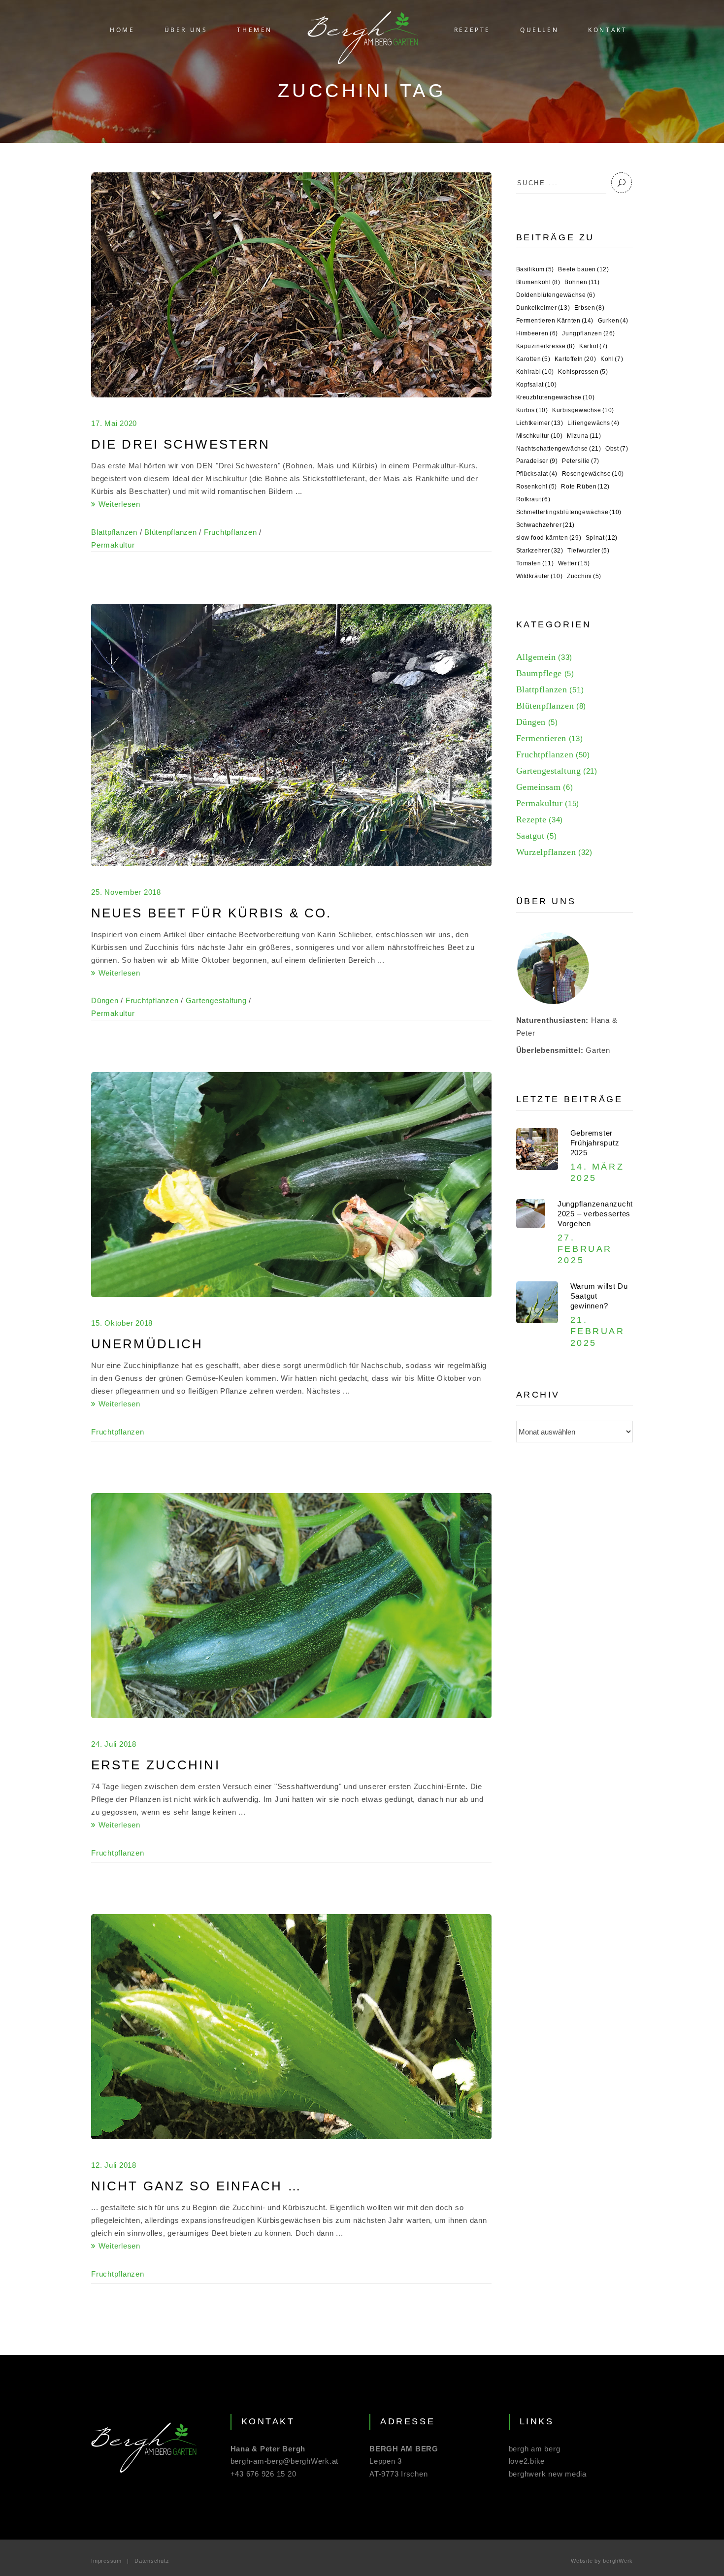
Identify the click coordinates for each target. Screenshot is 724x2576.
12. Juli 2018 (114, 2165)
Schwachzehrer (545, 525)
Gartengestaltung (216, 1000)
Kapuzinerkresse (546, 346)
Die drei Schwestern (181, 444)
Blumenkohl (538, 282)
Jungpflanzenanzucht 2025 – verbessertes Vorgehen (595, 1214)
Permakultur (113, 545)
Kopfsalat (537, 385)
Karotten (533, 359)
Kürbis (532, 410)
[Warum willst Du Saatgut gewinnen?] (537, 1302)
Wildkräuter (540, 576)
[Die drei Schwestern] (291, 285)
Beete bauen (583, 269)
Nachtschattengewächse (559, 449)
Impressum (106, 2561)
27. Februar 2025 (585, 1249)
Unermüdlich (147, 1344)
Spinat (602, 538)
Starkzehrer (540, 551)
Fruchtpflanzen (230, 532)
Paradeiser (537, 461)
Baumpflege (539, 673)
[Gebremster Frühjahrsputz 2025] (537, 1149)
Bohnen (582, 282)
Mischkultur (540, 436)
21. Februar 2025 (598, 1331)
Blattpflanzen (114, 532)
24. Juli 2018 (114, 1744)
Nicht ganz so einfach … (197, 2186)
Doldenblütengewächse (556, 295)
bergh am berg (535, 2449)
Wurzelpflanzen (546, 852)
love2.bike (527, 2461)
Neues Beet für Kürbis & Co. (211, 913)
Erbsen (589, 308)
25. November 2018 (126, 892)
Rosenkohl (537, 487)
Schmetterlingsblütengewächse (569, 512)
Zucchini (584, 576)
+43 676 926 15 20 (263, 2474)
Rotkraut (533, 499)
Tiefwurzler (588, 551)
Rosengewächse (593, 474)
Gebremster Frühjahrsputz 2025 (595, 1143)
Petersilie (581, 461)
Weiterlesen (118, 504)
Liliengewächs (593, 423)
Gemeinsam (539, 787)
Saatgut (530, 836)
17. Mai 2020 (114, 423)
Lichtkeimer (540, 423)
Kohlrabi (535, 372)
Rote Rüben (585, 487)
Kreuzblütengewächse (556, 397)
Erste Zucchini (156, 1765)
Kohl (612, 359)
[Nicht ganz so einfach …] (291, 2027)
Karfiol (593, 346)
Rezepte (531, 819)
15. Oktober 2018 (122, 1323)
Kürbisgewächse (583, 410)
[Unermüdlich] (291, 1185)
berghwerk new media (548, 2474)
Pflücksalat (537, 474)
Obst (617, 449)
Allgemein (536, 657)
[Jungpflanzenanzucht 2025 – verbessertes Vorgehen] (531, 1214)
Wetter (574, 563)
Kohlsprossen (583, 372)
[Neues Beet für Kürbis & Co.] (291, 735)
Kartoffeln (575, 359)
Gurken (613, 321)
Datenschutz (152, 2561)
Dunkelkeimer (543, 308)
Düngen (105, 1000)
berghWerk (618, 2561)
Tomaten (535, 563)
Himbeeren (537, 333)
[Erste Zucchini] (291, 1606)
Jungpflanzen (589, 333)
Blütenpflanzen (171, 532)
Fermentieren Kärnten (555, 321)
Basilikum (535, 269)
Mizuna (584, 436)
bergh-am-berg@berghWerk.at (285, 2461)
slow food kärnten (549, 538)
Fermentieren (541, 738)
